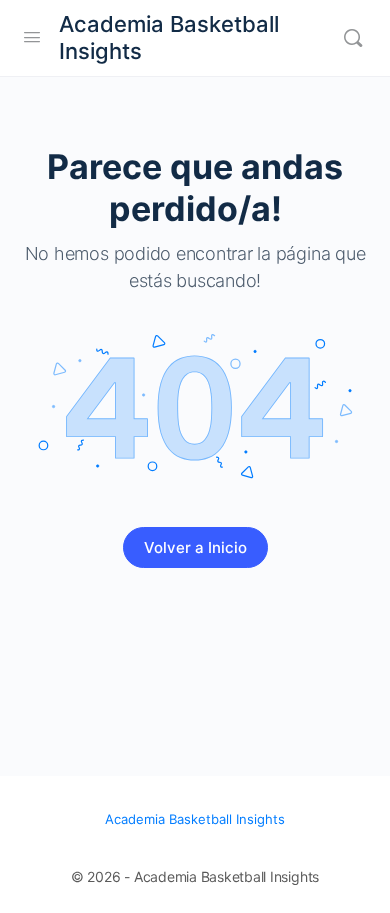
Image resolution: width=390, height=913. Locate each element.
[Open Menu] (32, 36)
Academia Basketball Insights (169, 37)
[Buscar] (353, 38)
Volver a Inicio (195, 547)
